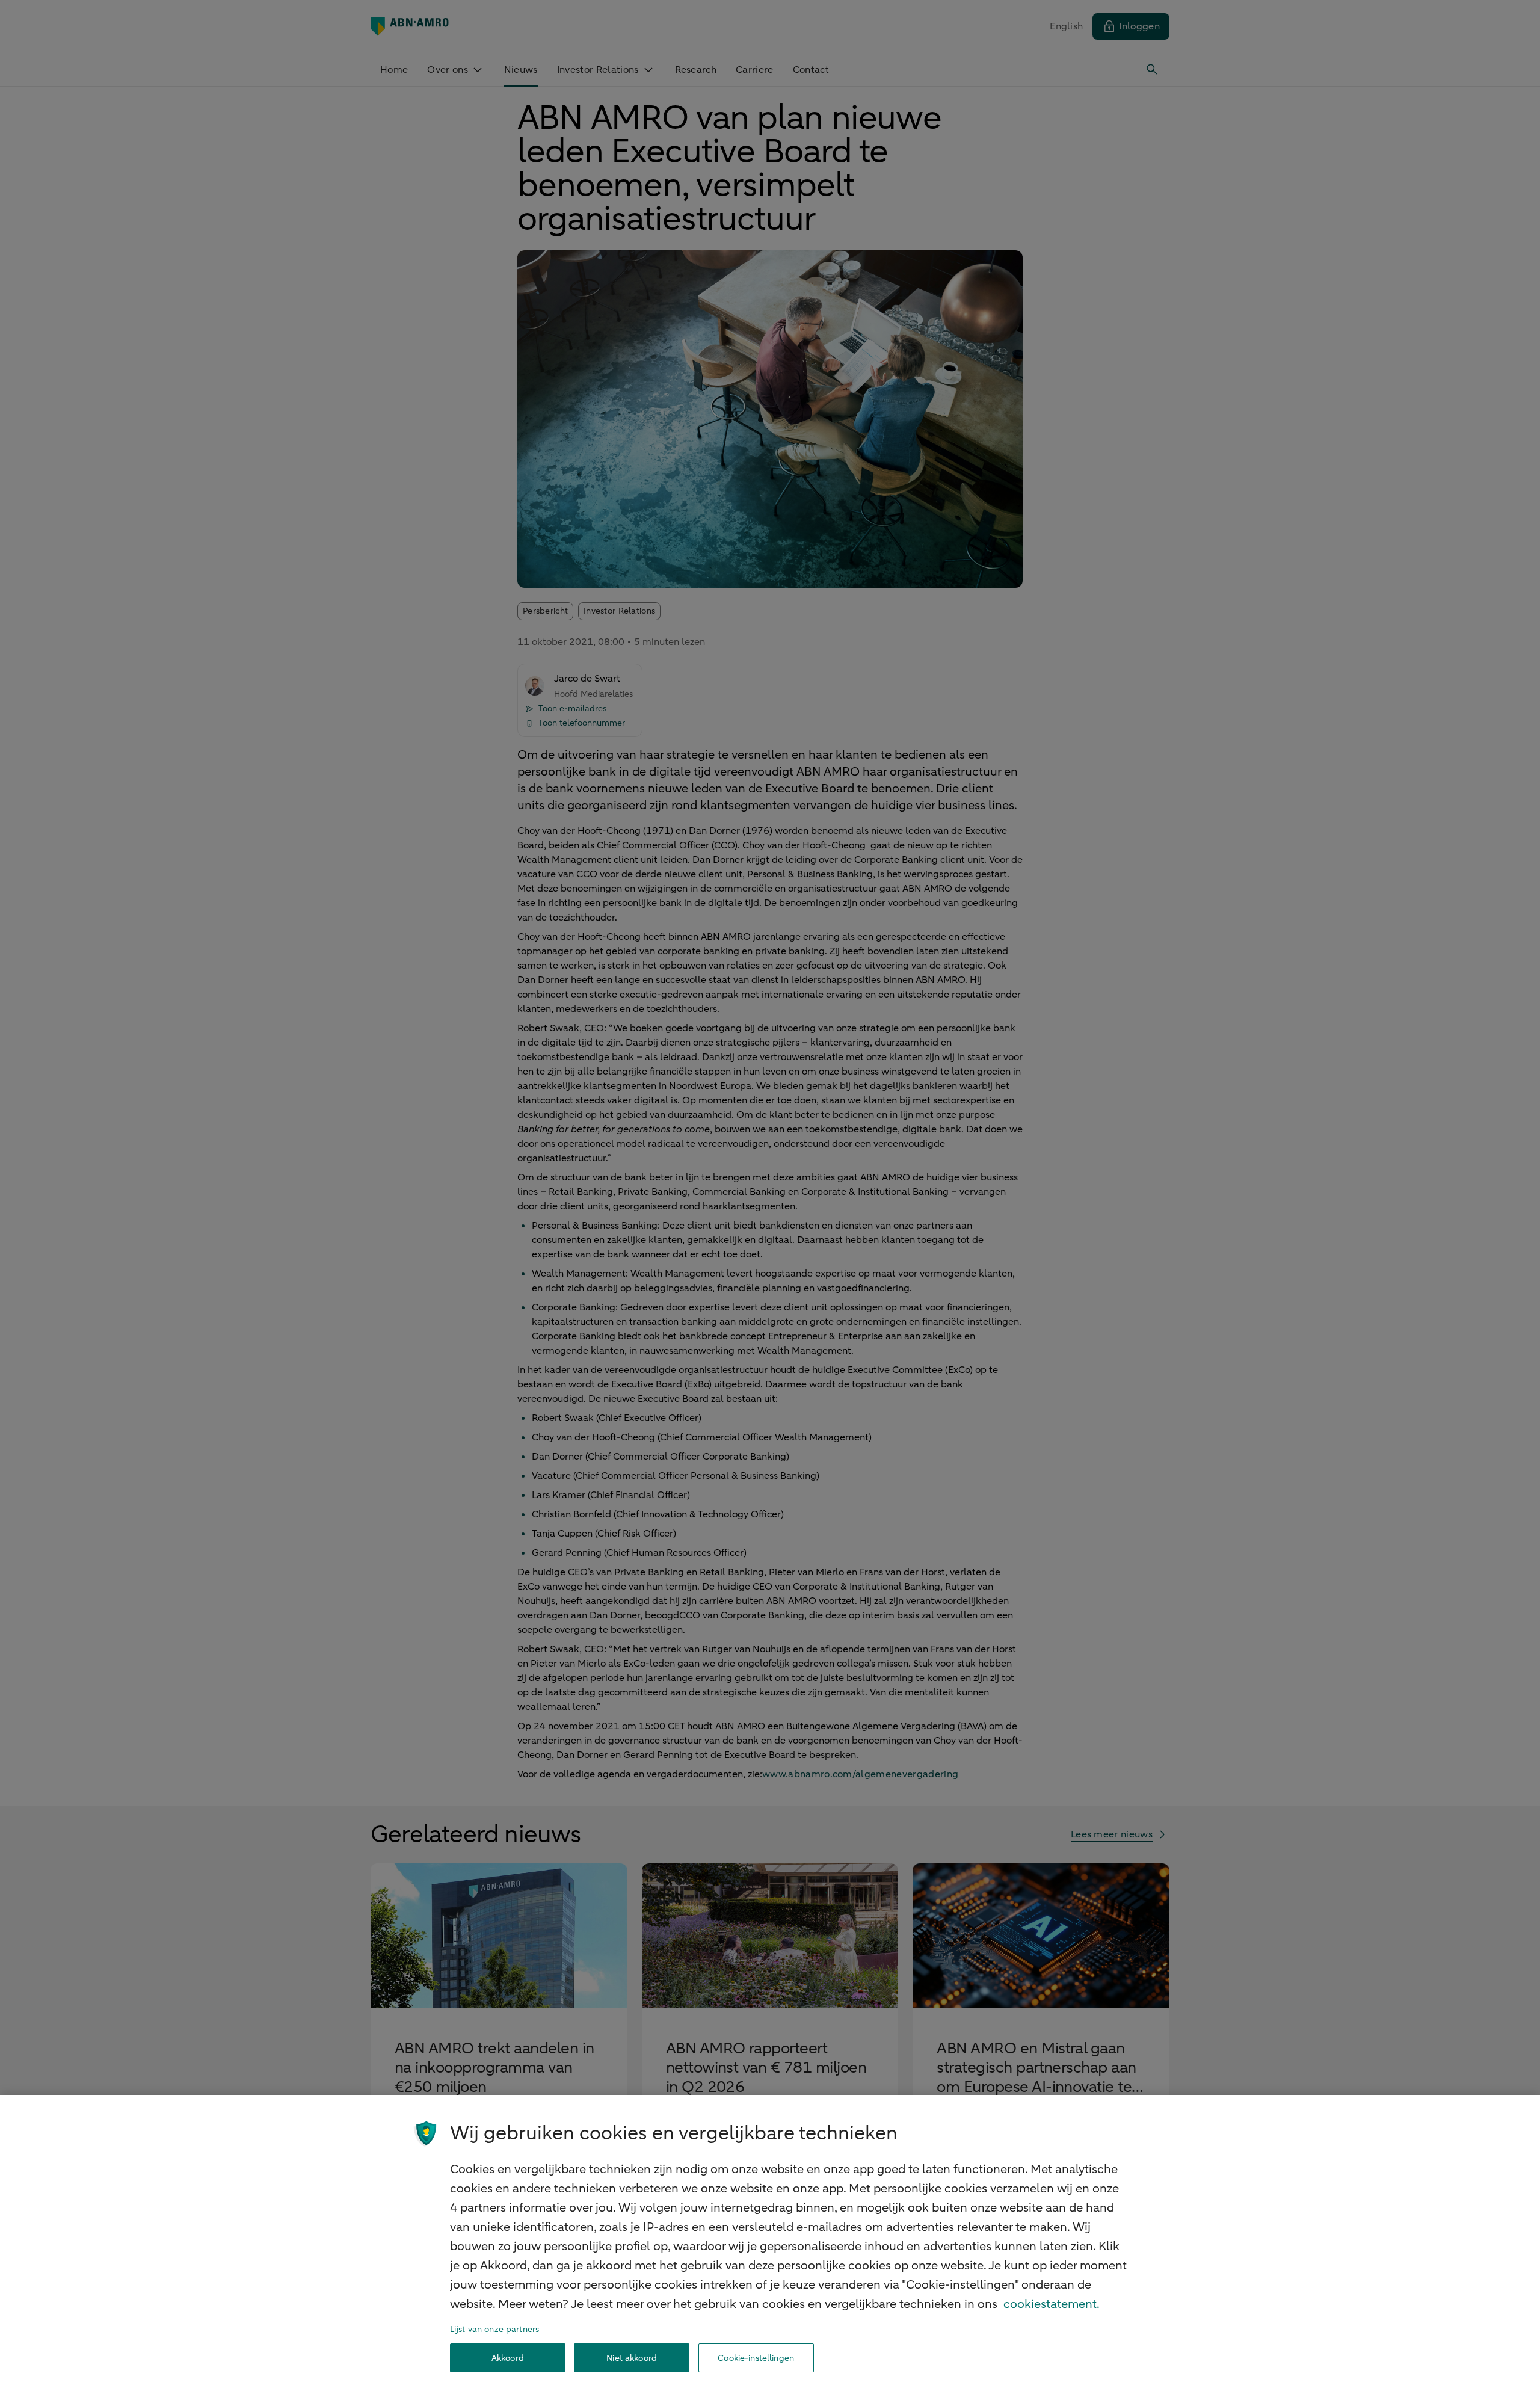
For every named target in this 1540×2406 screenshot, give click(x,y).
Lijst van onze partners (494, 2329)
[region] (770, 2250)
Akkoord (508, 2358)
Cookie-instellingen (756, 2358)
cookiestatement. (1052, 2304)
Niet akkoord (632, 2358)
